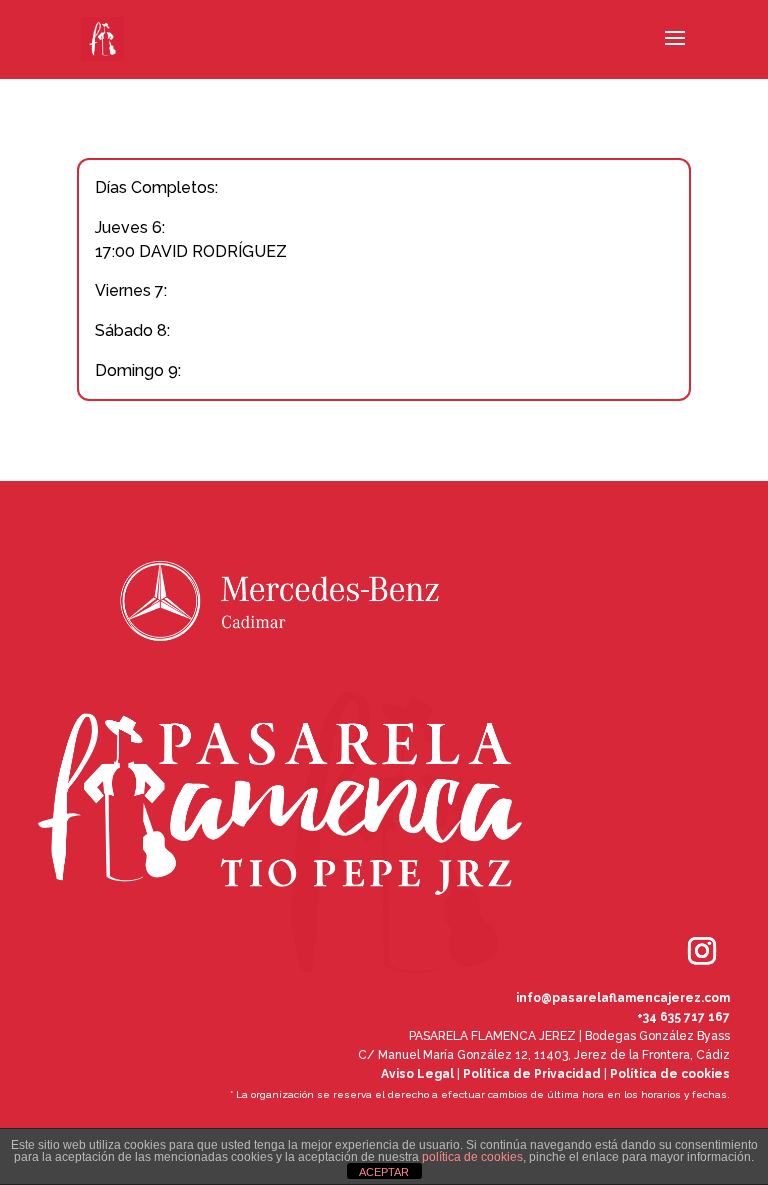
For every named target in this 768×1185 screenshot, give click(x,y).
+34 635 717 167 (683, 1017)
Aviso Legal (417, 1074)
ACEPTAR (384, 1172)
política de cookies (472, 1157)
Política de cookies (670, 1074)
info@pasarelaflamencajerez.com (623, 998)
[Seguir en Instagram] (674, 923)
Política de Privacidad (532, 1074)
